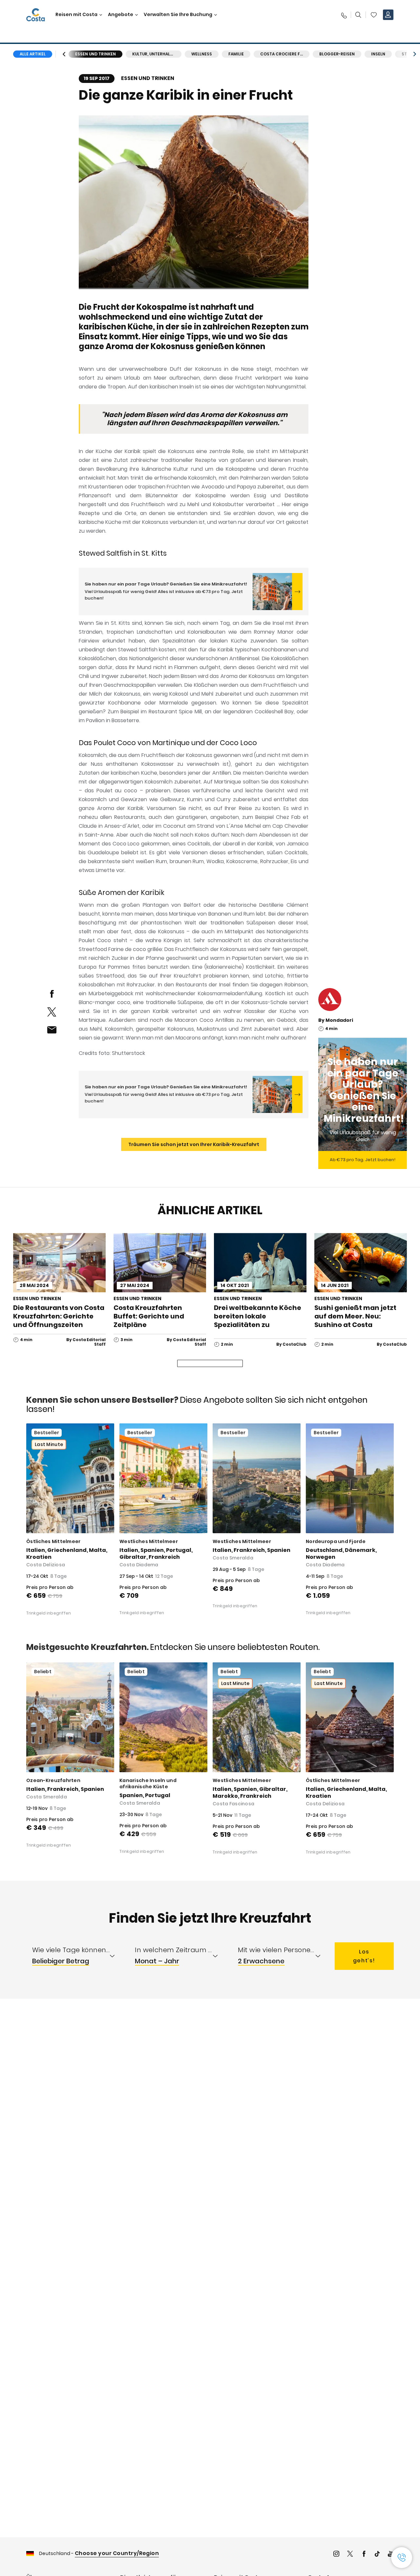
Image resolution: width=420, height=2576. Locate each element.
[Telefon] (344, 15)
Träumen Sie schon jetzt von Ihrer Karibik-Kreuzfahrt (194, 1144)
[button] (374, 15)
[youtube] (391, 2555)
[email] (52, 1030)
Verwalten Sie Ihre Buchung (178, 15)
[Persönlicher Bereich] (388, 15)
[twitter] (52, 1012)
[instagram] (336, 2555)
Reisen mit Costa (76, 15)
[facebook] (52, 994)
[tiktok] (377, 2555)
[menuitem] (78, 1956)
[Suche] (358, 15)
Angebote (121, 15)
